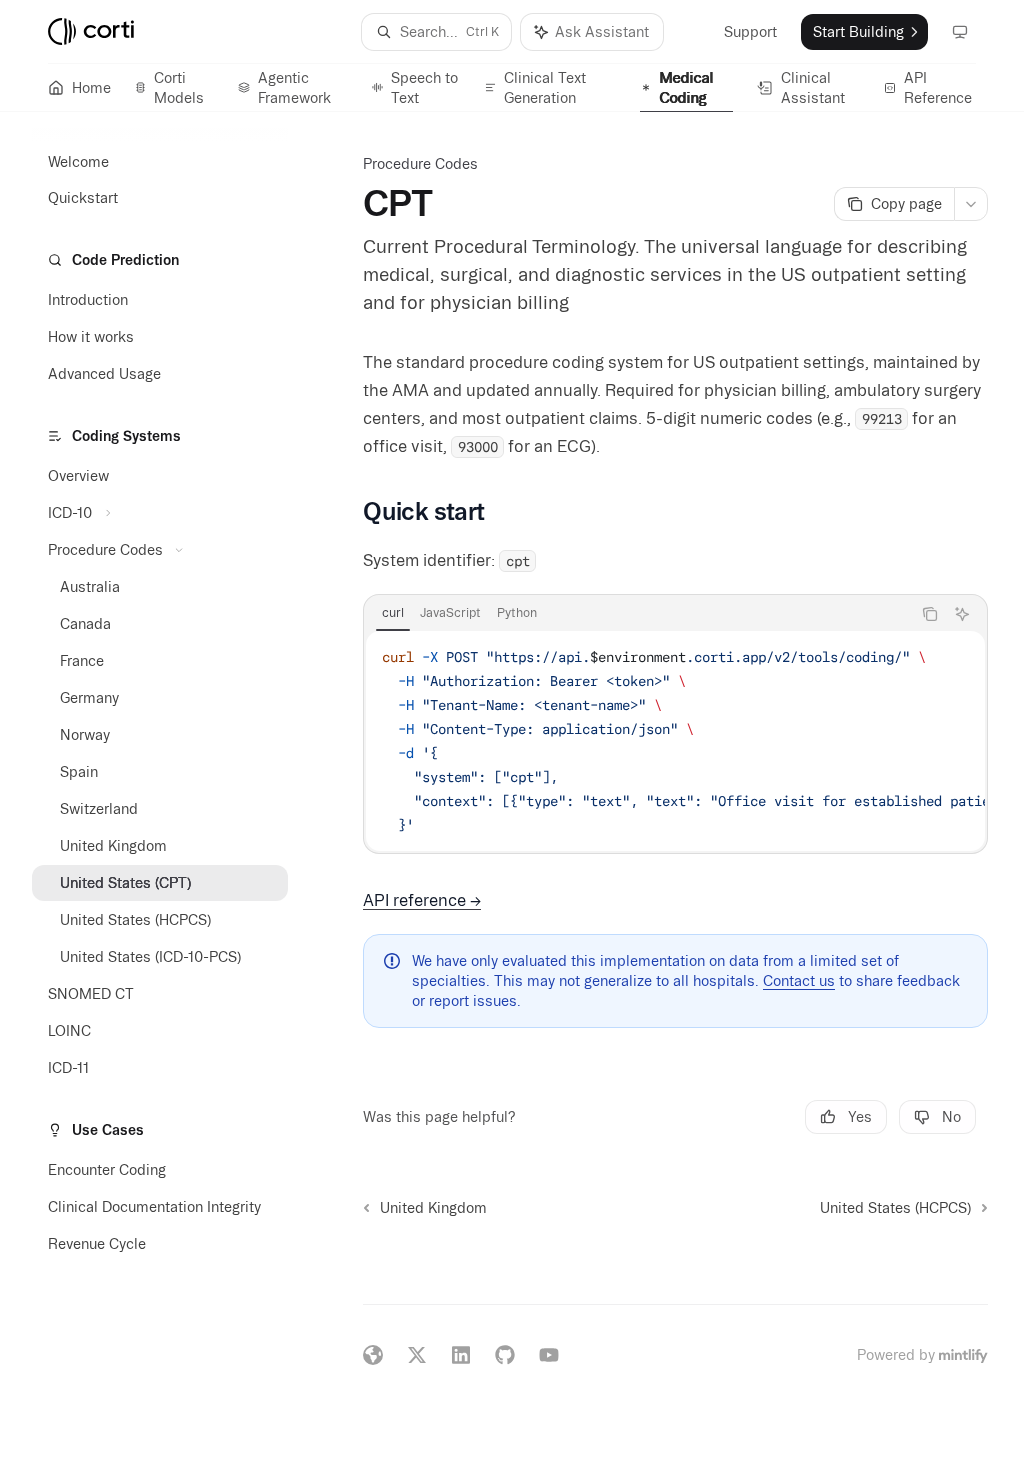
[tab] (393, 613)
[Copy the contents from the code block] (930, 614)
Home (91, 88)
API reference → (422, 900)
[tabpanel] (675, 741)
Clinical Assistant (813, 88)
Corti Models (179, 88)
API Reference (938, 88)
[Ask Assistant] (962, 614)
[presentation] (675, 741)
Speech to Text (424, 88)
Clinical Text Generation (545, 88)
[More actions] (971, 204)
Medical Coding (687, 88)
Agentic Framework (294, 88)
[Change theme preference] (960, 32)
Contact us (799, 981)
